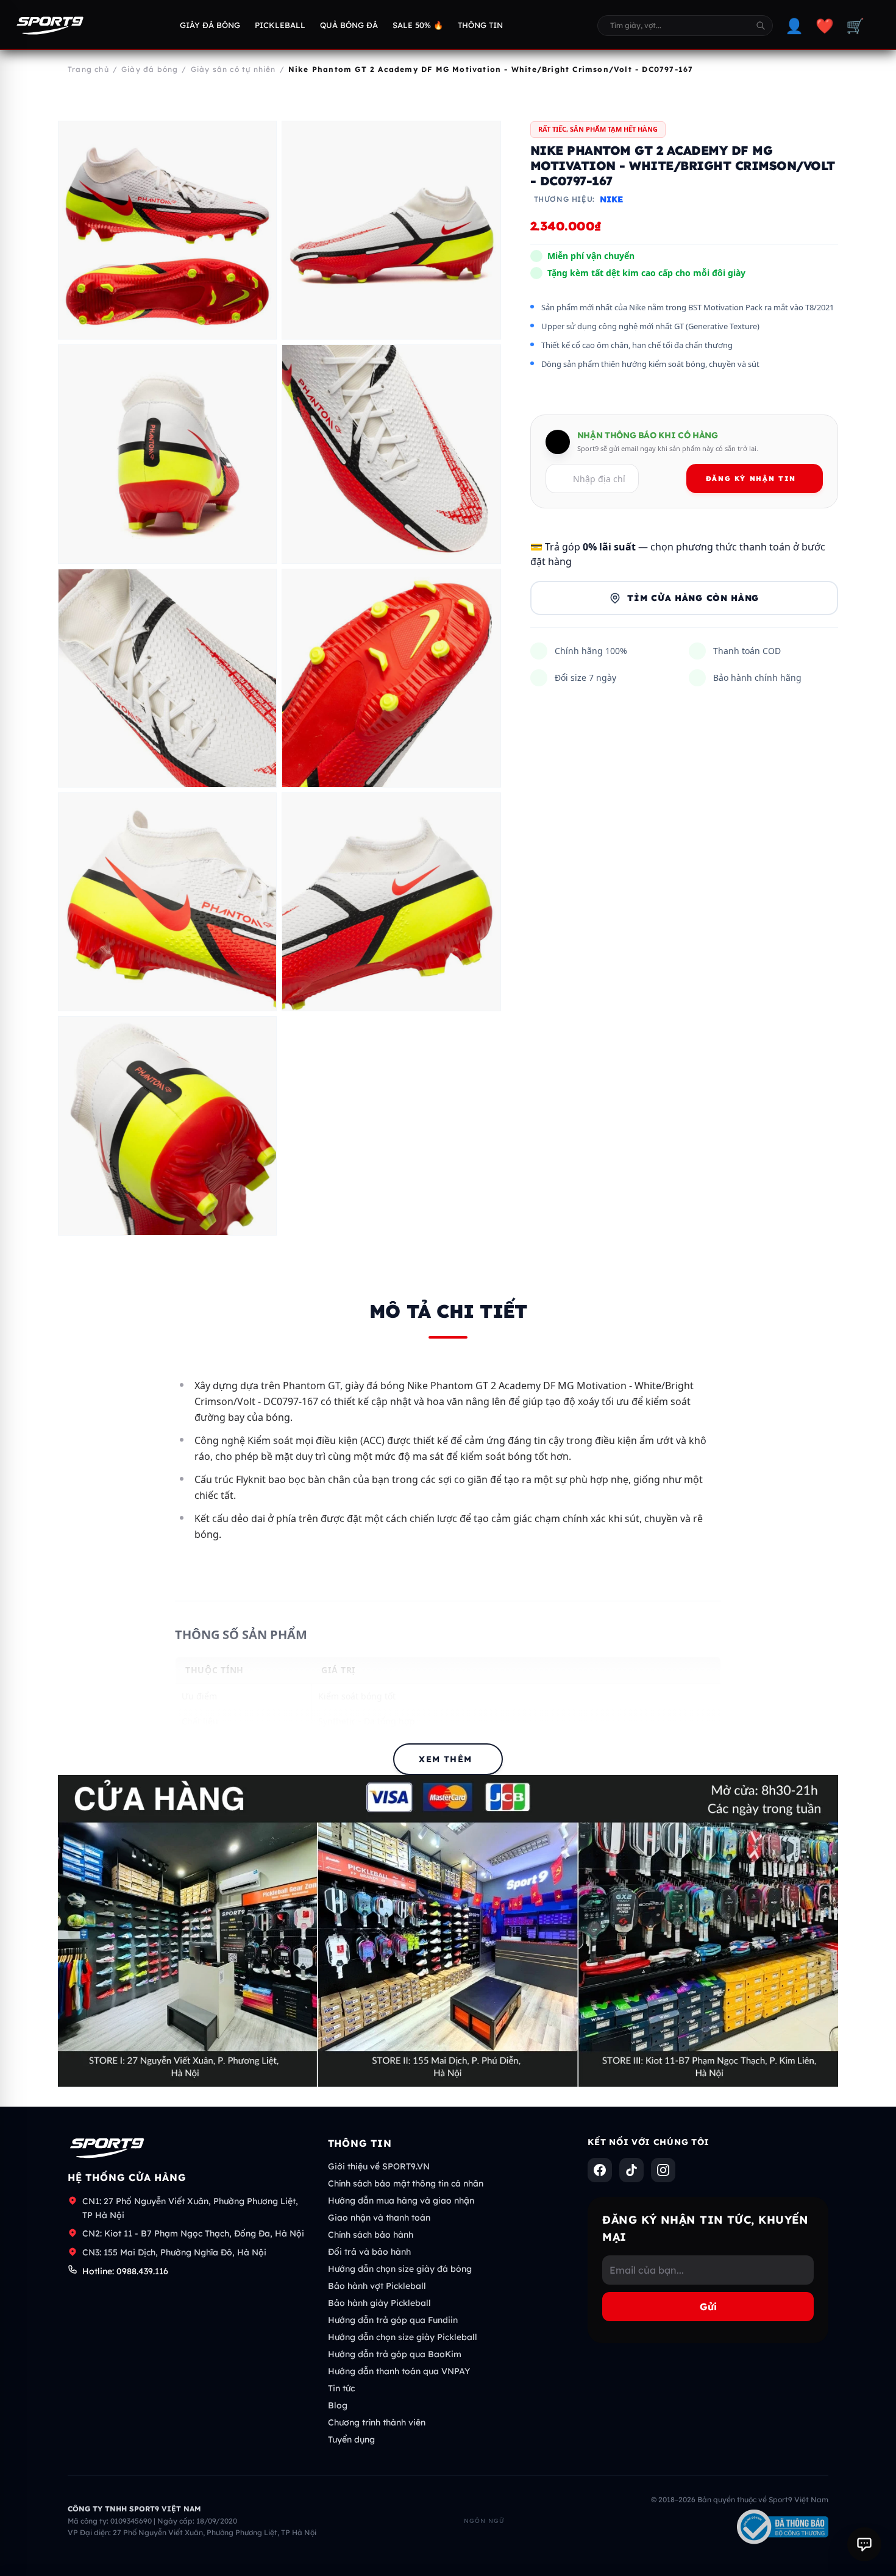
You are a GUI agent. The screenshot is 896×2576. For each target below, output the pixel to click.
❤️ (825, 26)
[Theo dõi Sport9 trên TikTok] (631, 2170)
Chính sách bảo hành (371, 2235)
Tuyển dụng (351, 2439)
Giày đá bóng (210, 25)
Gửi (708, 2307)
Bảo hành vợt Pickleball (377, 2286)
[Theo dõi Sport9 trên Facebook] (600, 2170)
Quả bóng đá (349, 25)
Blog (338, 2405)
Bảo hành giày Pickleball (379, 2303)
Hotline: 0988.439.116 (125, 2271)
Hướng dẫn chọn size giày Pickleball (403, 2337)
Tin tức (341, 2388)
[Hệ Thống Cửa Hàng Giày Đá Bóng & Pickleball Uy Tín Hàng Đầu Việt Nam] (50, 26)
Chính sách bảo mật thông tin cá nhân (406, 2183)
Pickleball (280, 25)
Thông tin (480, 25)
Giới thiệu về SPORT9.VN (379, 2166)
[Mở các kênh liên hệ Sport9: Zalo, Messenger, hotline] (864, 2544)
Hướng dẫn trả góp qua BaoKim (395, 2354)
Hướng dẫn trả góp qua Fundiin (393, 2320)
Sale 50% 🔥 (418, 25)
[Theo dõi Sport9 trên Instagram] (663, 2170)
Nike (611, 199)
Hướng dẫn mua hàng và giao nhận (401, 2201)
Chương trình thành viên (377, 2422)
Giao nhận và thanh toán (379, 2218)
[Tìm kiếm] (761, 26)
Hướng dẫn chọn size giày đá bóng (400, 2269)
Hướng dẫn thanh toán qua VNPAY (399, 2371)
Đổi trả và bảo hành (369, 2252)
